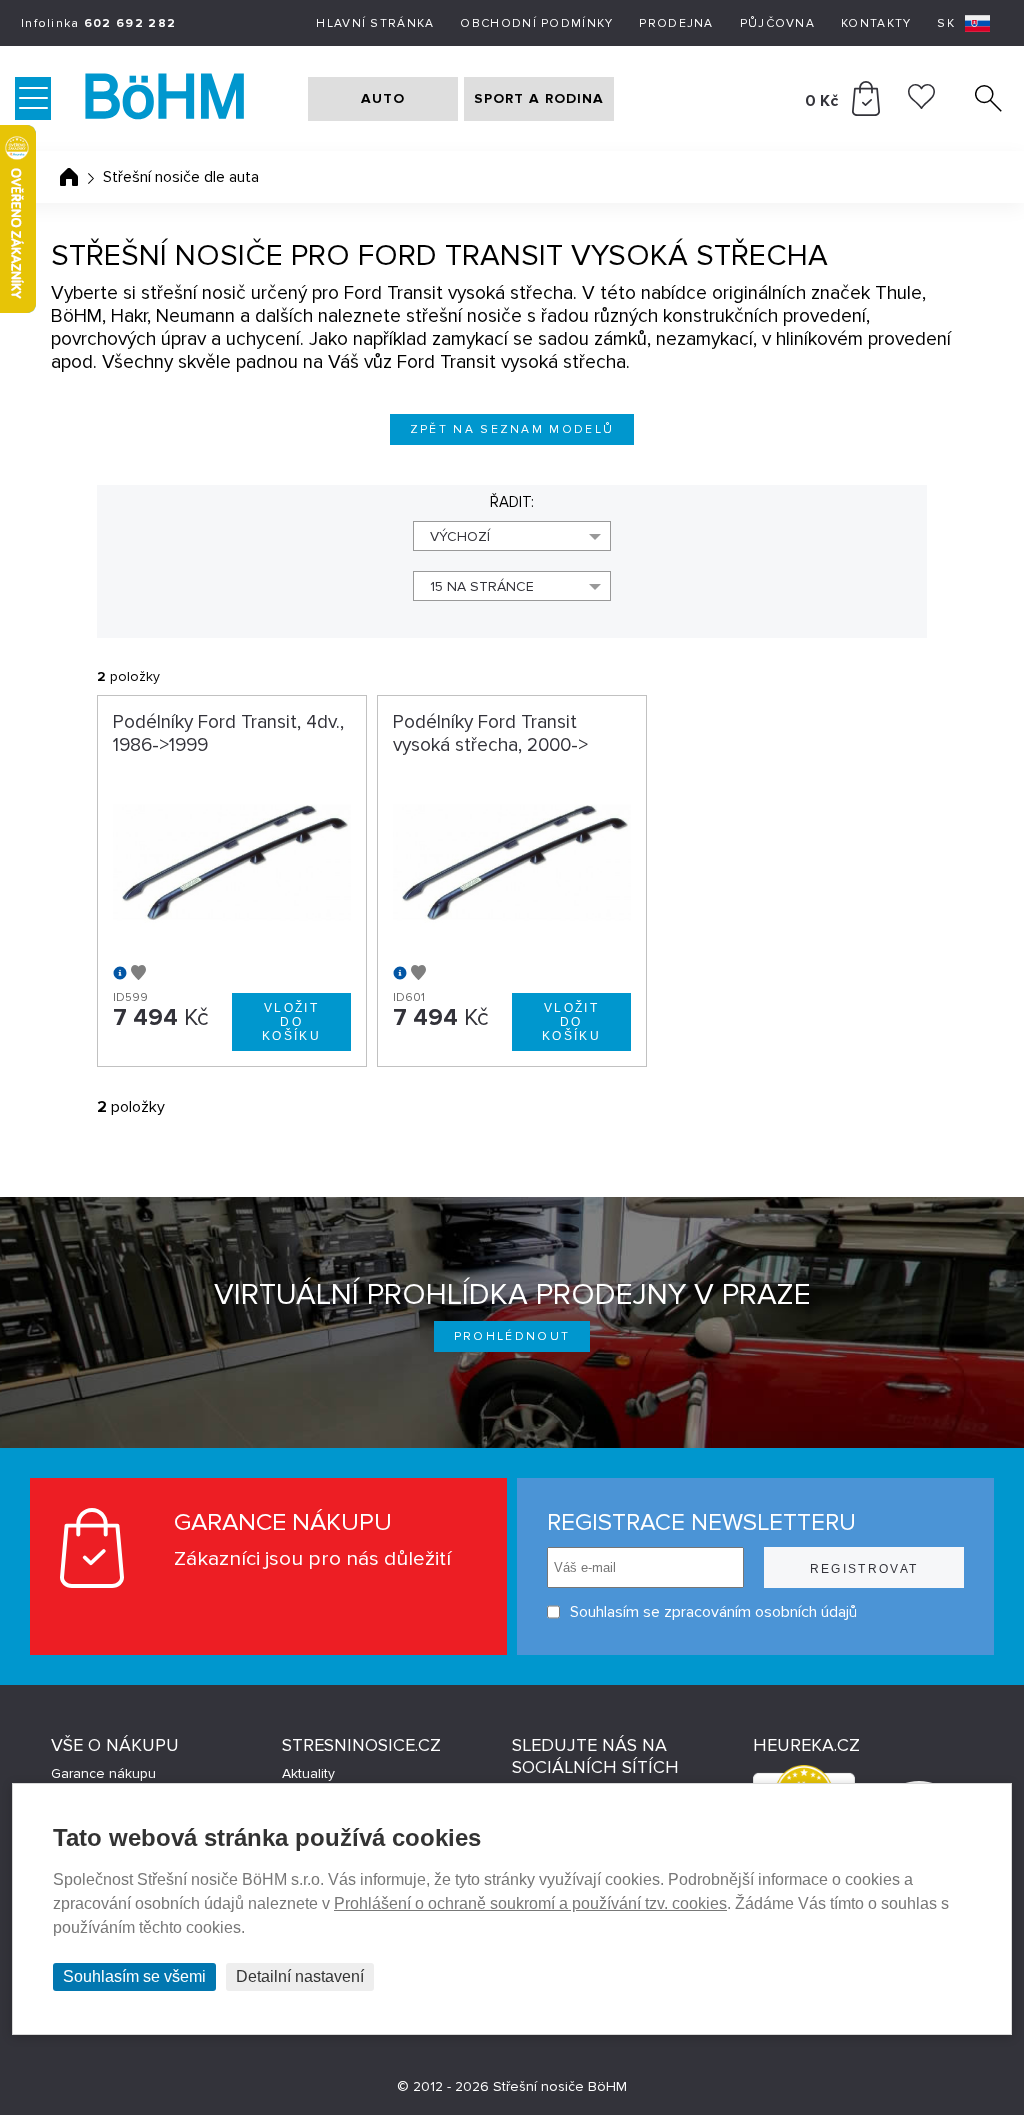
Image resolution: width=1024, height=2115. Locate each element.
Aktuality (308, 1773)
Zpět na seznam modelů (512, 429)
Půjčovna (777, 23)
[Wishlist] (921, 104)
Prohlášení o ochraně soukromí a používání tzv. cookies (530, 1903)
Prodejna (676, 23)
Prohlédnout (512, 1336)
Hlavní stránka (375, 23)
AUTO (383, 98)
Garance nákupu (103, 1773)
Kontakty (876, 23)
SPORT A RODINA (539, 98)
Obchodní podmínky (536, 23)
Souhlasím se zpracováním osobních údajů (713, 1612)
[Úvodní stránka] (69, 177)
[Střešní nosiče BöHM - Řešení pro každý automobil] (184, 99)
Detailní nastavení (300, 1976)
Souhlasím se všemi (134, 1976)
